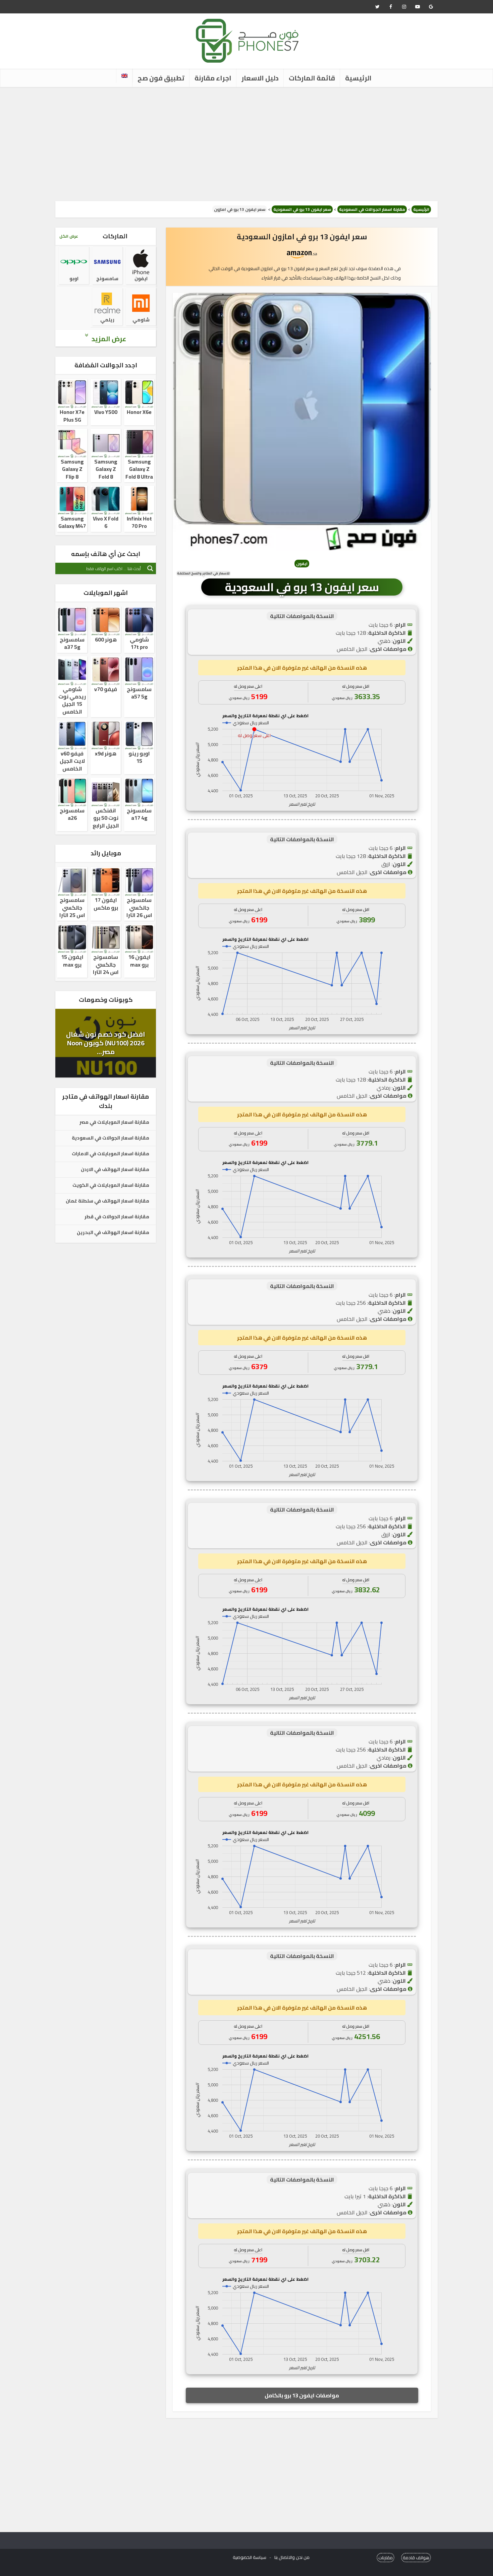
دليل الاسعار (260, 78)
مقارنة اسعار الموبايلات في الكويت (111, 1185)
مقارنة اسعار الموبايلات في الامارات (111, 1154)
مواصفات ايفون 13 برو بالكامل (302, 2395)
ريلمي (107, 320)
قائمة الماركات (312, 78)
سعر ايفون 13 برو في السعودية (302, 209)
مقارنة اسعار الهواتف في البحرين (113, 1233)
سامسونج (107, 279)
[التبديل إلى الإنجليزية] (124, 76)
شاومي (141, 320)
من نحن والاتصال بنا (292, 2557)
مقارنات (386, 2558)
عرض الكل (69, 236)
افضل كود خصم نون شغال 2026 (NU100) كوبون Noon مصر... (106, 1043)
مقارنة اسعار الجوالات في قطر (117, 1217)
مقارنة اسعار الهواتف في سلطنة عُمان (107, 1201)
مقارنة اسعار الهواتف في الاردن (115, 1170)
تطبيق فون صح (161, 78)
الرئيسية (358, 78)
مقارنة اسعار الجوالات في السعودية (372, 209)
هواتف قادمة (416, 2558)
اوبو (74, 279)
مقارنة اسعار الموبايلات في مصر (114, 1122)
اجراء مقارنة (213, 78)
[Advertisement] (246, 144)
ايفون (141, 279)
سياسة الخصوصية (250, 2557)
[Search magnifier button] (150, 568)
